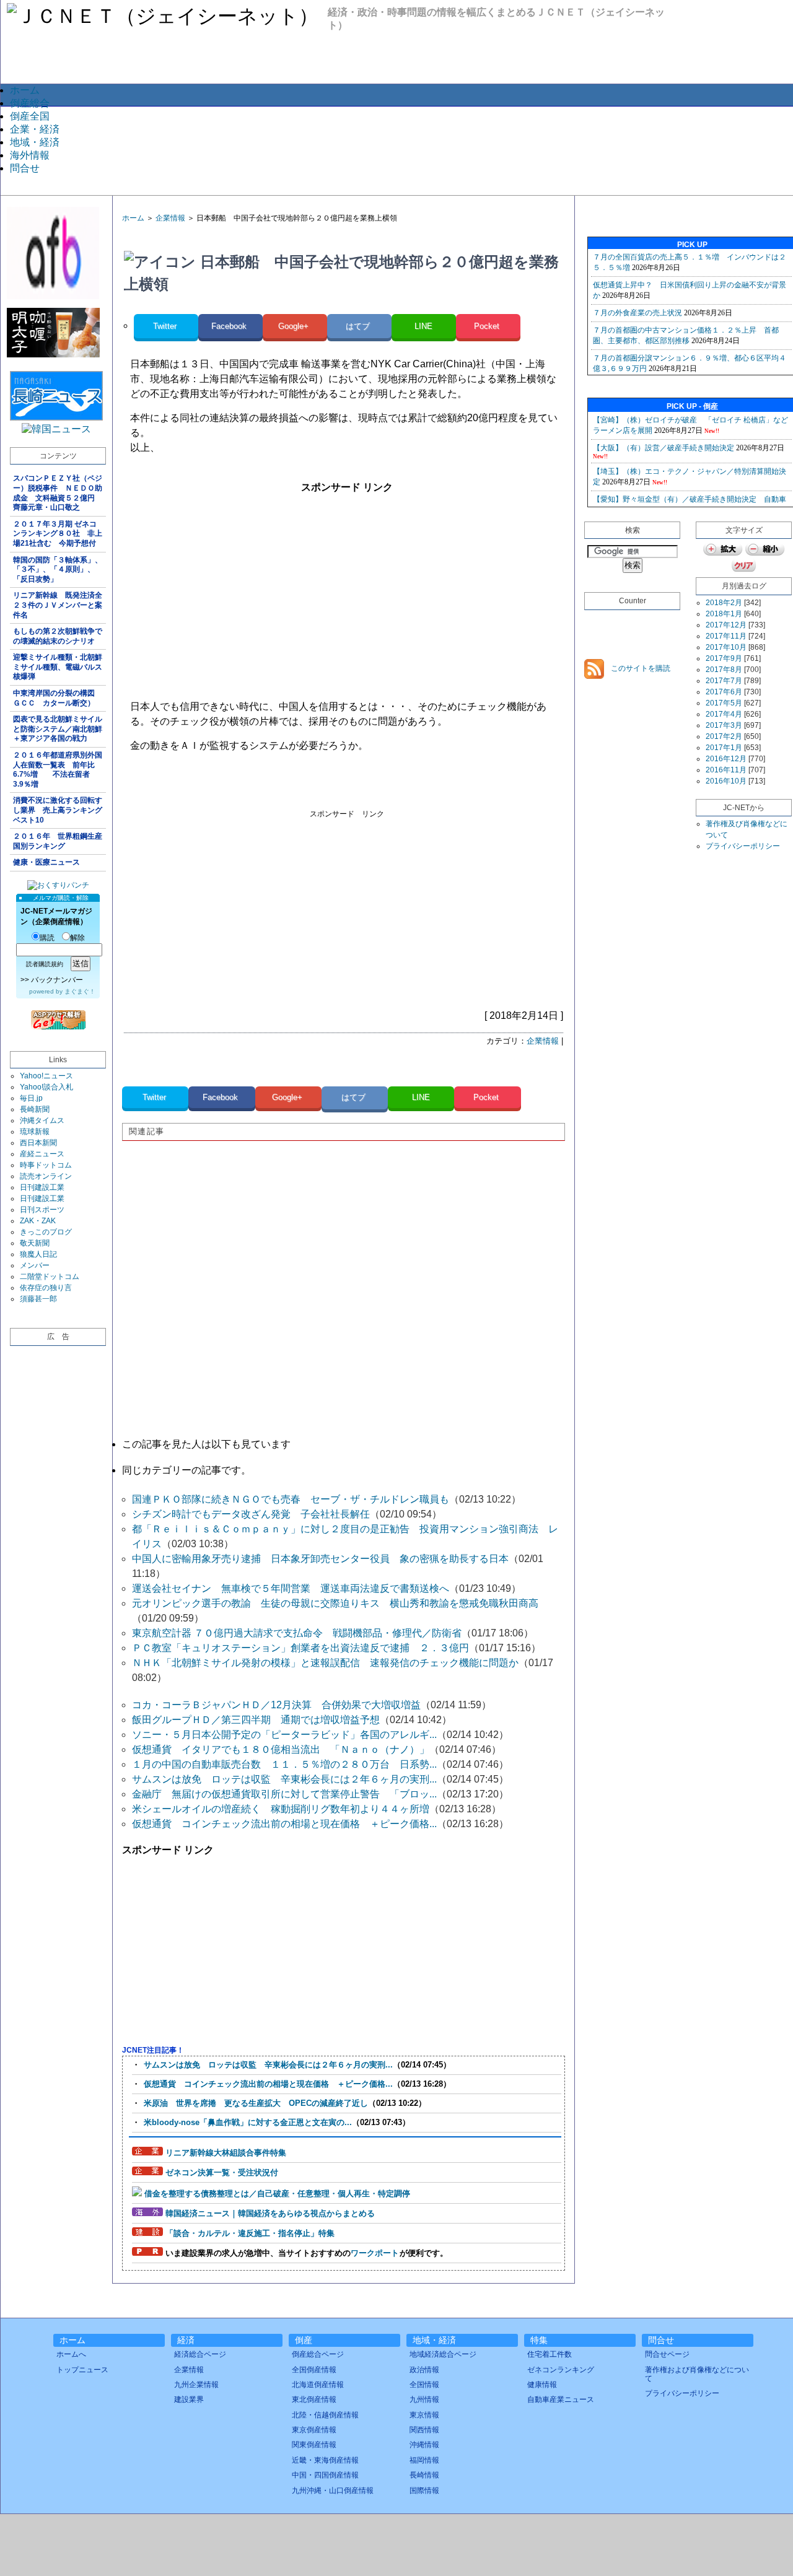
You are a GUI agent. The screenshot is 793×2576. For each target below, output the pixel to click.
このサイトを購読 (640, 668)
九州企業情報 (196, 2385)
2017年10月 (726, 647)
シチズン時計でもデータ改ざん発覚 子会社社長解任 (251, 1514)
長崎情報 (424, 2475)
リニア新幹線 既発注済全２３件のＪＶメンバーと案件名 (58, 605)
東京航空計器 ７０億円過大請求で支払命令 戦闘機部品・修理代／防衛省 (297, 1633)
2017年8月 (724, 670)
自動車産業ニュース (561, 2399)
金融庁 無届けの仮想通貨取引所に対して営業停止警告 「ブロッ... (284, 1794)
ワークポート (375, 2253)
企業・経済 (35, 129)
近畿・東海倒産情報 (325, 2460)
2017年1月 (724, 748)
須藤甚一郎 (38, 1299)
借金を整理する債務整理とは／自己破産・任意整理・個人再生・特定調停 (277, 2194)
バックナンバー (57, 980)
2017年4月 (724, 714)
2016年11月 (726, 770)
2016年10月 (726, 781)
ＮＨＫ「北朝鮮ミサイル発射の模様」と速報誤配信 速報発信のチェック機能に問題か (325, 1663)
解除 (77, 938)
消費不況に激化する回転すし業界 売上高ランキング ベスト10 (59, 810)
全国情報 (424, 2385)
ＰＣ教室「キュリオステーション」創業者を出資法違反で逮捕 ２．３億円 (300, 1648)
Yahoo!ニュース (46, 1076)
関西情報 (424, 2430)
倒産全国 (30, 116)
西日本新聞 (38, 1143)
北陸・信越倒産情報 (325, 2415)
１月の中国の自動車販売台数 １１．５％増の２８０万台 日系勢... (284, 1764)
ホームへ (71, 2354)
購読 (47, 938)
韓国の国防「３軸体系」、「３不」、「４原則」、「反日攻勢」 (58, 570)
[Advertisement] (406, 150)
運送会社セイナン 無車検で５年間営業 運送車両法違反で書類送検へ (291, 1588)
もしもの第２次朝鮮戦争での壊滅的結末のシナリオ (58, 636)
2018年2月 (724, 603)
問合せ (25, 168)
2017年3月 (724, 725)
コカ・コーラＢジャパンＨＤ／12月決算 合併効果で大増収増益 (276, 1705)
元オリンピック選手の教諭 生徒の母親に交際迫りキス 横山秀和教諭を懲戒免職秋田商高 (335, 1603)
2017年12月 (726, 625)
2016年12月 (726, 759)
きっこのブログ (46, 1232)
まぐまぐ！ (80, 991)
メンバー (35, 1265)
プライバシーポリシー (743, 846)
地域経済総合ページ (443, 2354)
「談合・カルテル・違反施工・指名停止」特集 (250, 2233)
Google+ (295, 326)
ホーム (25, 90)
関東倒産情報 (314, 2445)
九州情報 (424, 2399)
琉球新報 (35, 1132)
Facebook (230, 326)
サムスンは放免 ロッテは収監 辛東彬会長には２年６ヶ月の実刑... (284, 1779)
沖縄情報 (424, 2445)
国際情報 (424, 2491)
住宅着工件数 (550, 2354)
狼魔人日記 (38, 1254)
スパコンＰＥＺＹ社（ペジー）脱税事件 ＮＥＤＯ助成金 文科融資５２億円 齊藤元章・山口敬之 (58, 493)
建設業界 (189, 2399)
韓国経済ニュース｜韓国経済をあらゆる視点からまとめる (270, 2213)
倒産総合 (30, 103)
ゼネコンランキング (561, 2370)
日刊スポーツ (42, 1210)
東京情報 (424, 2415)
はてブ (359, 326)
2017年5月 (724, 703)
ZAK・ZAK (38, 1221)
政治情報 (424, 2370)
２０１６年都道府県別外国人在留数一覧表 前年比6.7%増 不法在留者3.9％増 (58, 770)
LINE (423, 326)
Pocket (488, 326)
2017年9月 (724, 658)
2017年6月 (724, 692)
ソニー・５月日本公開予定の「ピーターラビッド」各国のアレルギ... (284, 1735)
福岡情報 (424, 2460)
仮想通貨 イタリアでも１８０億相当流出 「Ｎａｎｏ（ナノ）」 (281, 1749)
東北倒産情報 (314, 2399)
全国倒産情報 (314, 2370)
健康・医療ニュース (46, 862)
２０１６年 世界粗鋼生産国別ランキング (58, 841)
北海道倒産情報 (318, 2385)
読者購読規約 (45, 964)
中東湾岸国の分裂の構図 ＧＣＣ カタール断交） (58, 698)
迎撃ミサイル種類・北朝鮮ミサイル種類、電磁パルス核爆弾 (58, 667)
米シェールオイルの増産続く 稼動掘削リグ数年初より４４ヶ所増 (281, 1809)
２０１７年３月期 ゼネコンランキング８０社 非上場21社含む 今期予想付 (58, 534)
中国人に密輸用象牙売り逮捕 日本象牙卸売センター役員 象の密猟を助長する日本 (320, 1559)
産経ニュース (42, 1154)
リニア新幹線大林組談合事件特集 (226, 2153)
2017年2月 (724, 736)
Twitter (166, 326)
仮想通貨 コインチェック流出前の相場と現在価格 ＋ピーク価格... (284, 1824)
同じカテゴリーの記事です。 (186, 1470)
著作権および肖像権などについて (697, 2374)
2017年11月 (726, 636)
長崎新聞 (35, 1109)
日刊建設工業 (42, 1187)
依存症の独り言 (46, 1288)
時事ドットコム (46, 1165)
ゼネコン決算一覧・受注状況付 (222, 2172)
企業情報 (170, 218)
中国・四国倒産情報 (325, 2475)
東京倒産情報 (314, 2430)
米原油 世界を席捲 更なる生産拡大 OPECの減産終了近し (256, 2103)
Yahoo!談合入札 (46, 1087)
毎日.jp (31, 1098)
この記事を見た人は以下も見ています (206, 1444)
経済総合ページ (200, 2354)
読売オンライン (46, 1176)
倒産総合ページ (318, 2354)
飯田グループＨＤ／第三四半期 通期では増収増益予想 (256, 1720)
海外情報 (30, 155)
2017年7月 (724, 681)
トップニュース (82, 2370)
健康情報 (542, 2385)
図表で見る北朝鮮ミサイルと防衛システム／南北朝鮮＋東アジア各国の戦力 (58, 729)
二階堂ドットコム (50, 1277)
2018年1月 (724, 614)
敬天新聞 (35, 1243)
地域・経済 (35, 142)
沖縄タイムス (42, 1120)
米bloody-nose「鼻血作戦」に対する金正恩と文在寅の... (248, 2122)
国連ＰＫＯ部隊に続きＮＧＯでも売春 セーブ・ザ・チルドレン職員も (291, 1499)
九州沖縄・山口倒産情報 (333, 2491)
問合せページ (667, 2354)
